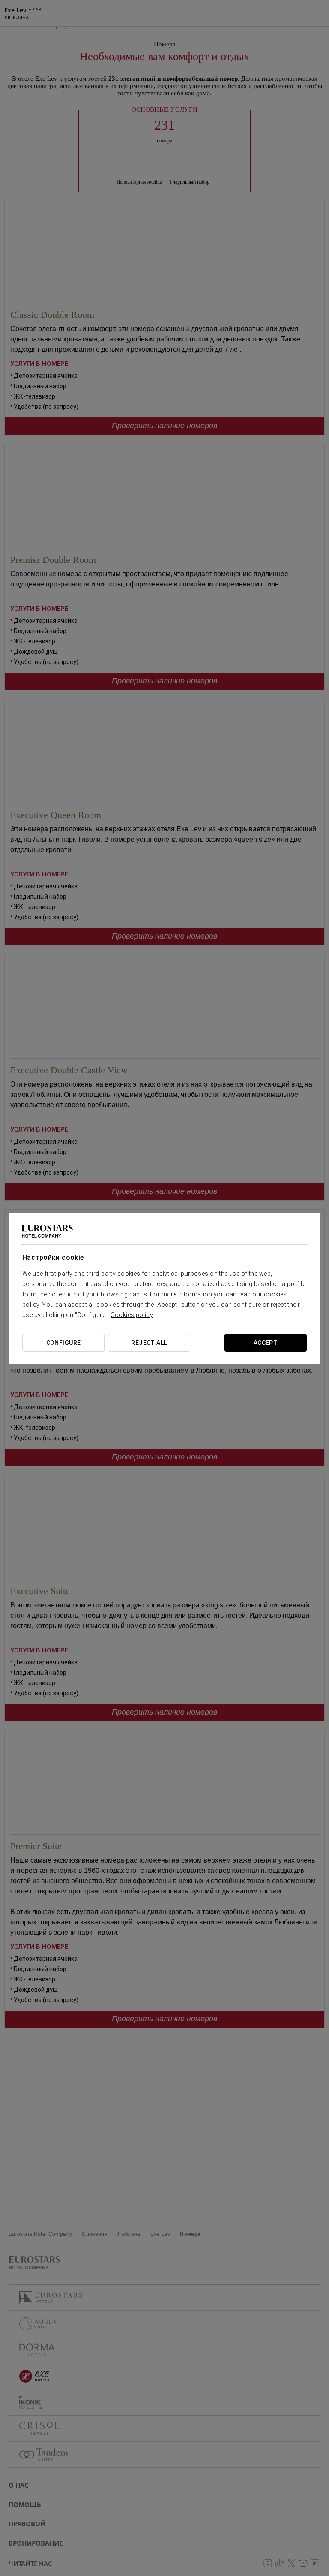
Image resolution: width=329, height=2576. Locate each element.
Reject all (149, 1343)
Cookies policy (132, 1315)
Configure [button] (64, 1343)
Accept (266, 1343)
